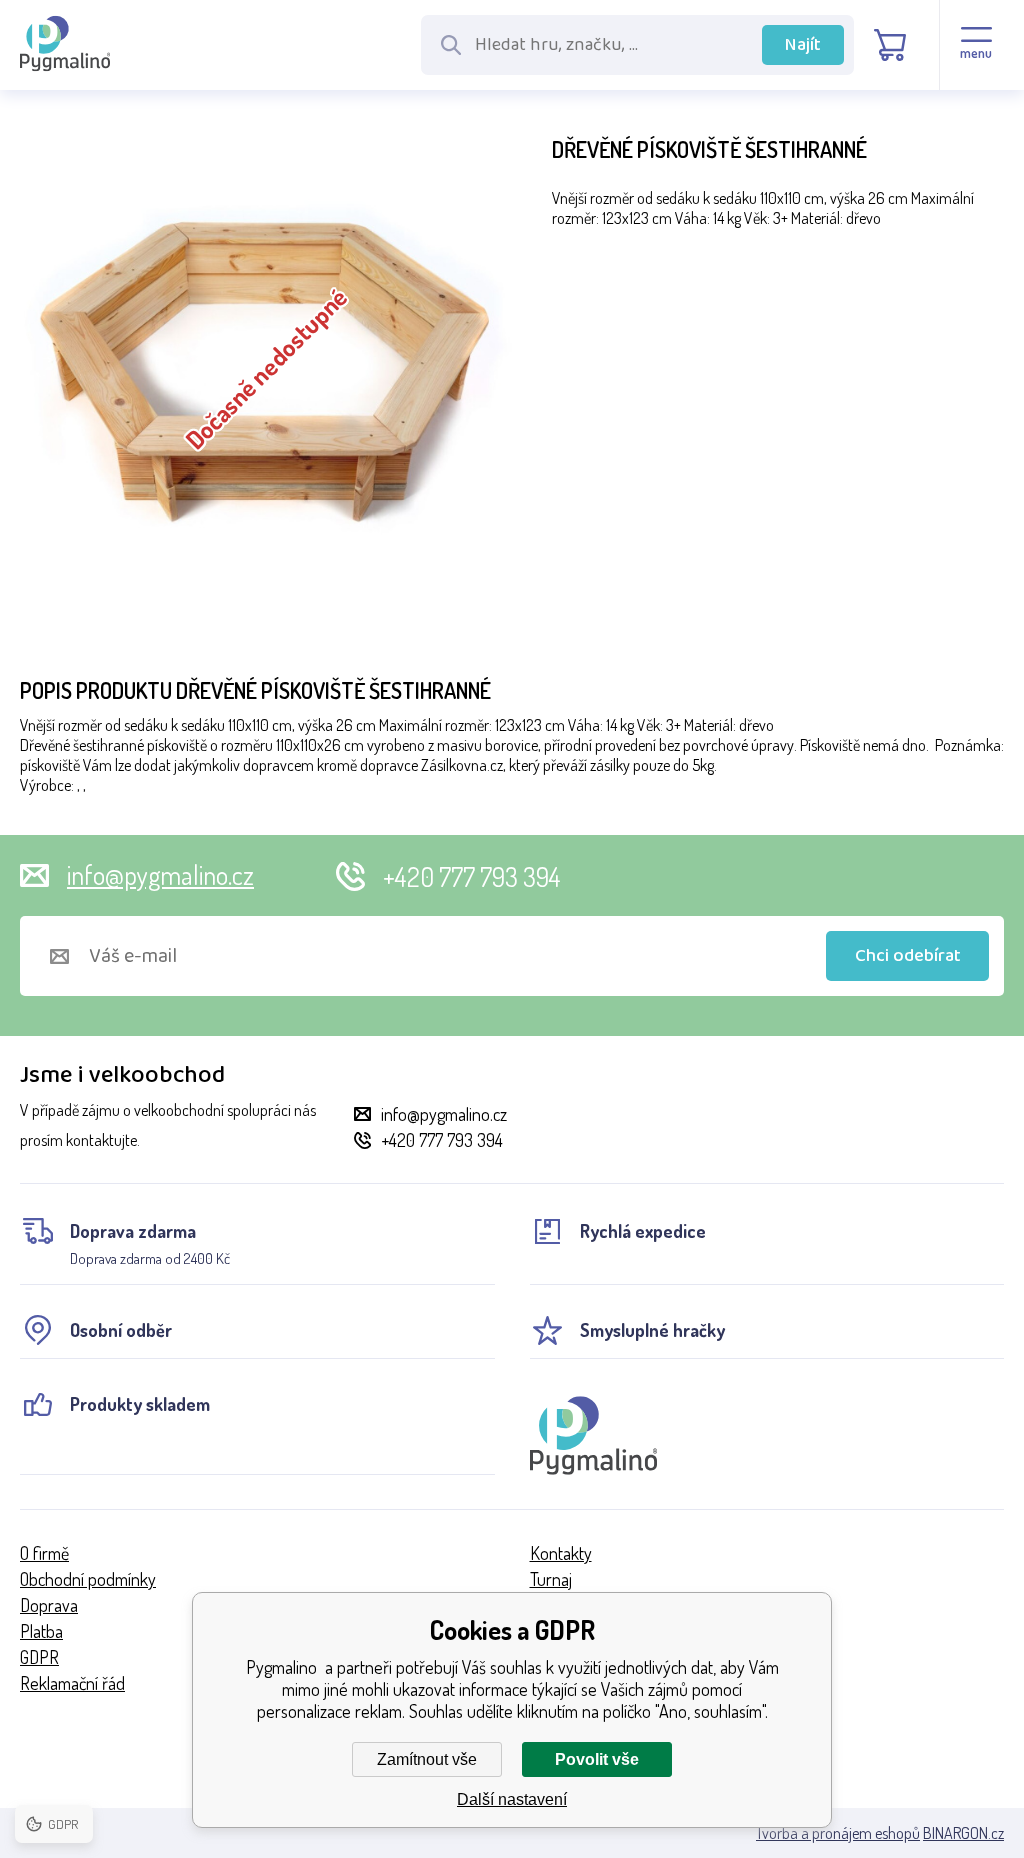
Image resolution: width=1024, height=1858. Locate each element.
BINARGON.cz (963, 1833)
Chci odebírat (908, 956)
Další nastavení (512, 1799)
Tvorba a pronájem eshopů (838, 1833)
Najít (803, 45)
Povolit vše (597, 1759)
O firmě (44, 1553)
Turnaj (551, 1579)
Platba (41, 1631)
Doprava (49, 1605)
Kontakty (561, 1553)
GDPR (39, 1657)
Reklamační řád (72, 1683)
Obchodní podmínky (88, 1579)
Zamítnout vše (427, 1759)
